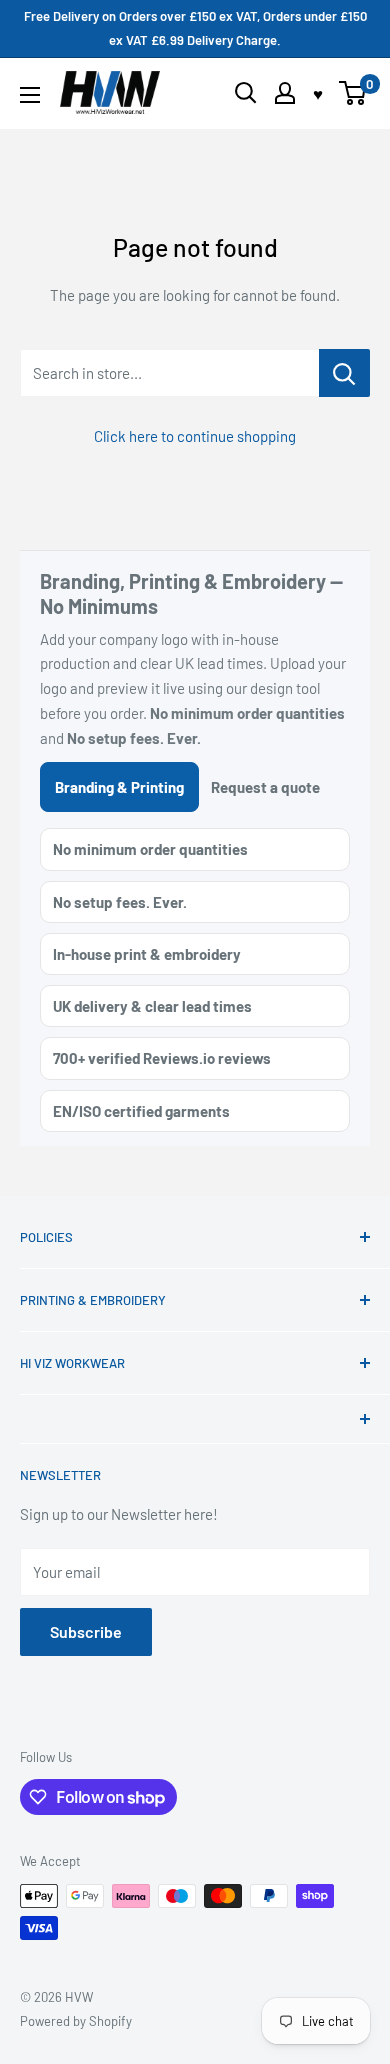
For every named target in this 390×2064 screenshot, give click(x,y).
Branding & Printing (119, 787)
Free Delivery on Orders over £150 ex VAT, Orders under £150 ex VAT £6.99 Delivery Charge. (195, 28)
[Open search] (246, 93)
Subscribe (86, 1631)
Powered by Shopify (76, 2021)
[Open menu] (30, 95)
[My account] (285, 93)
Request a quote (265, 787)
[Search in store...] (344, 373)
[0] (353, 93)
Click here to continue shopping (195, 436)
